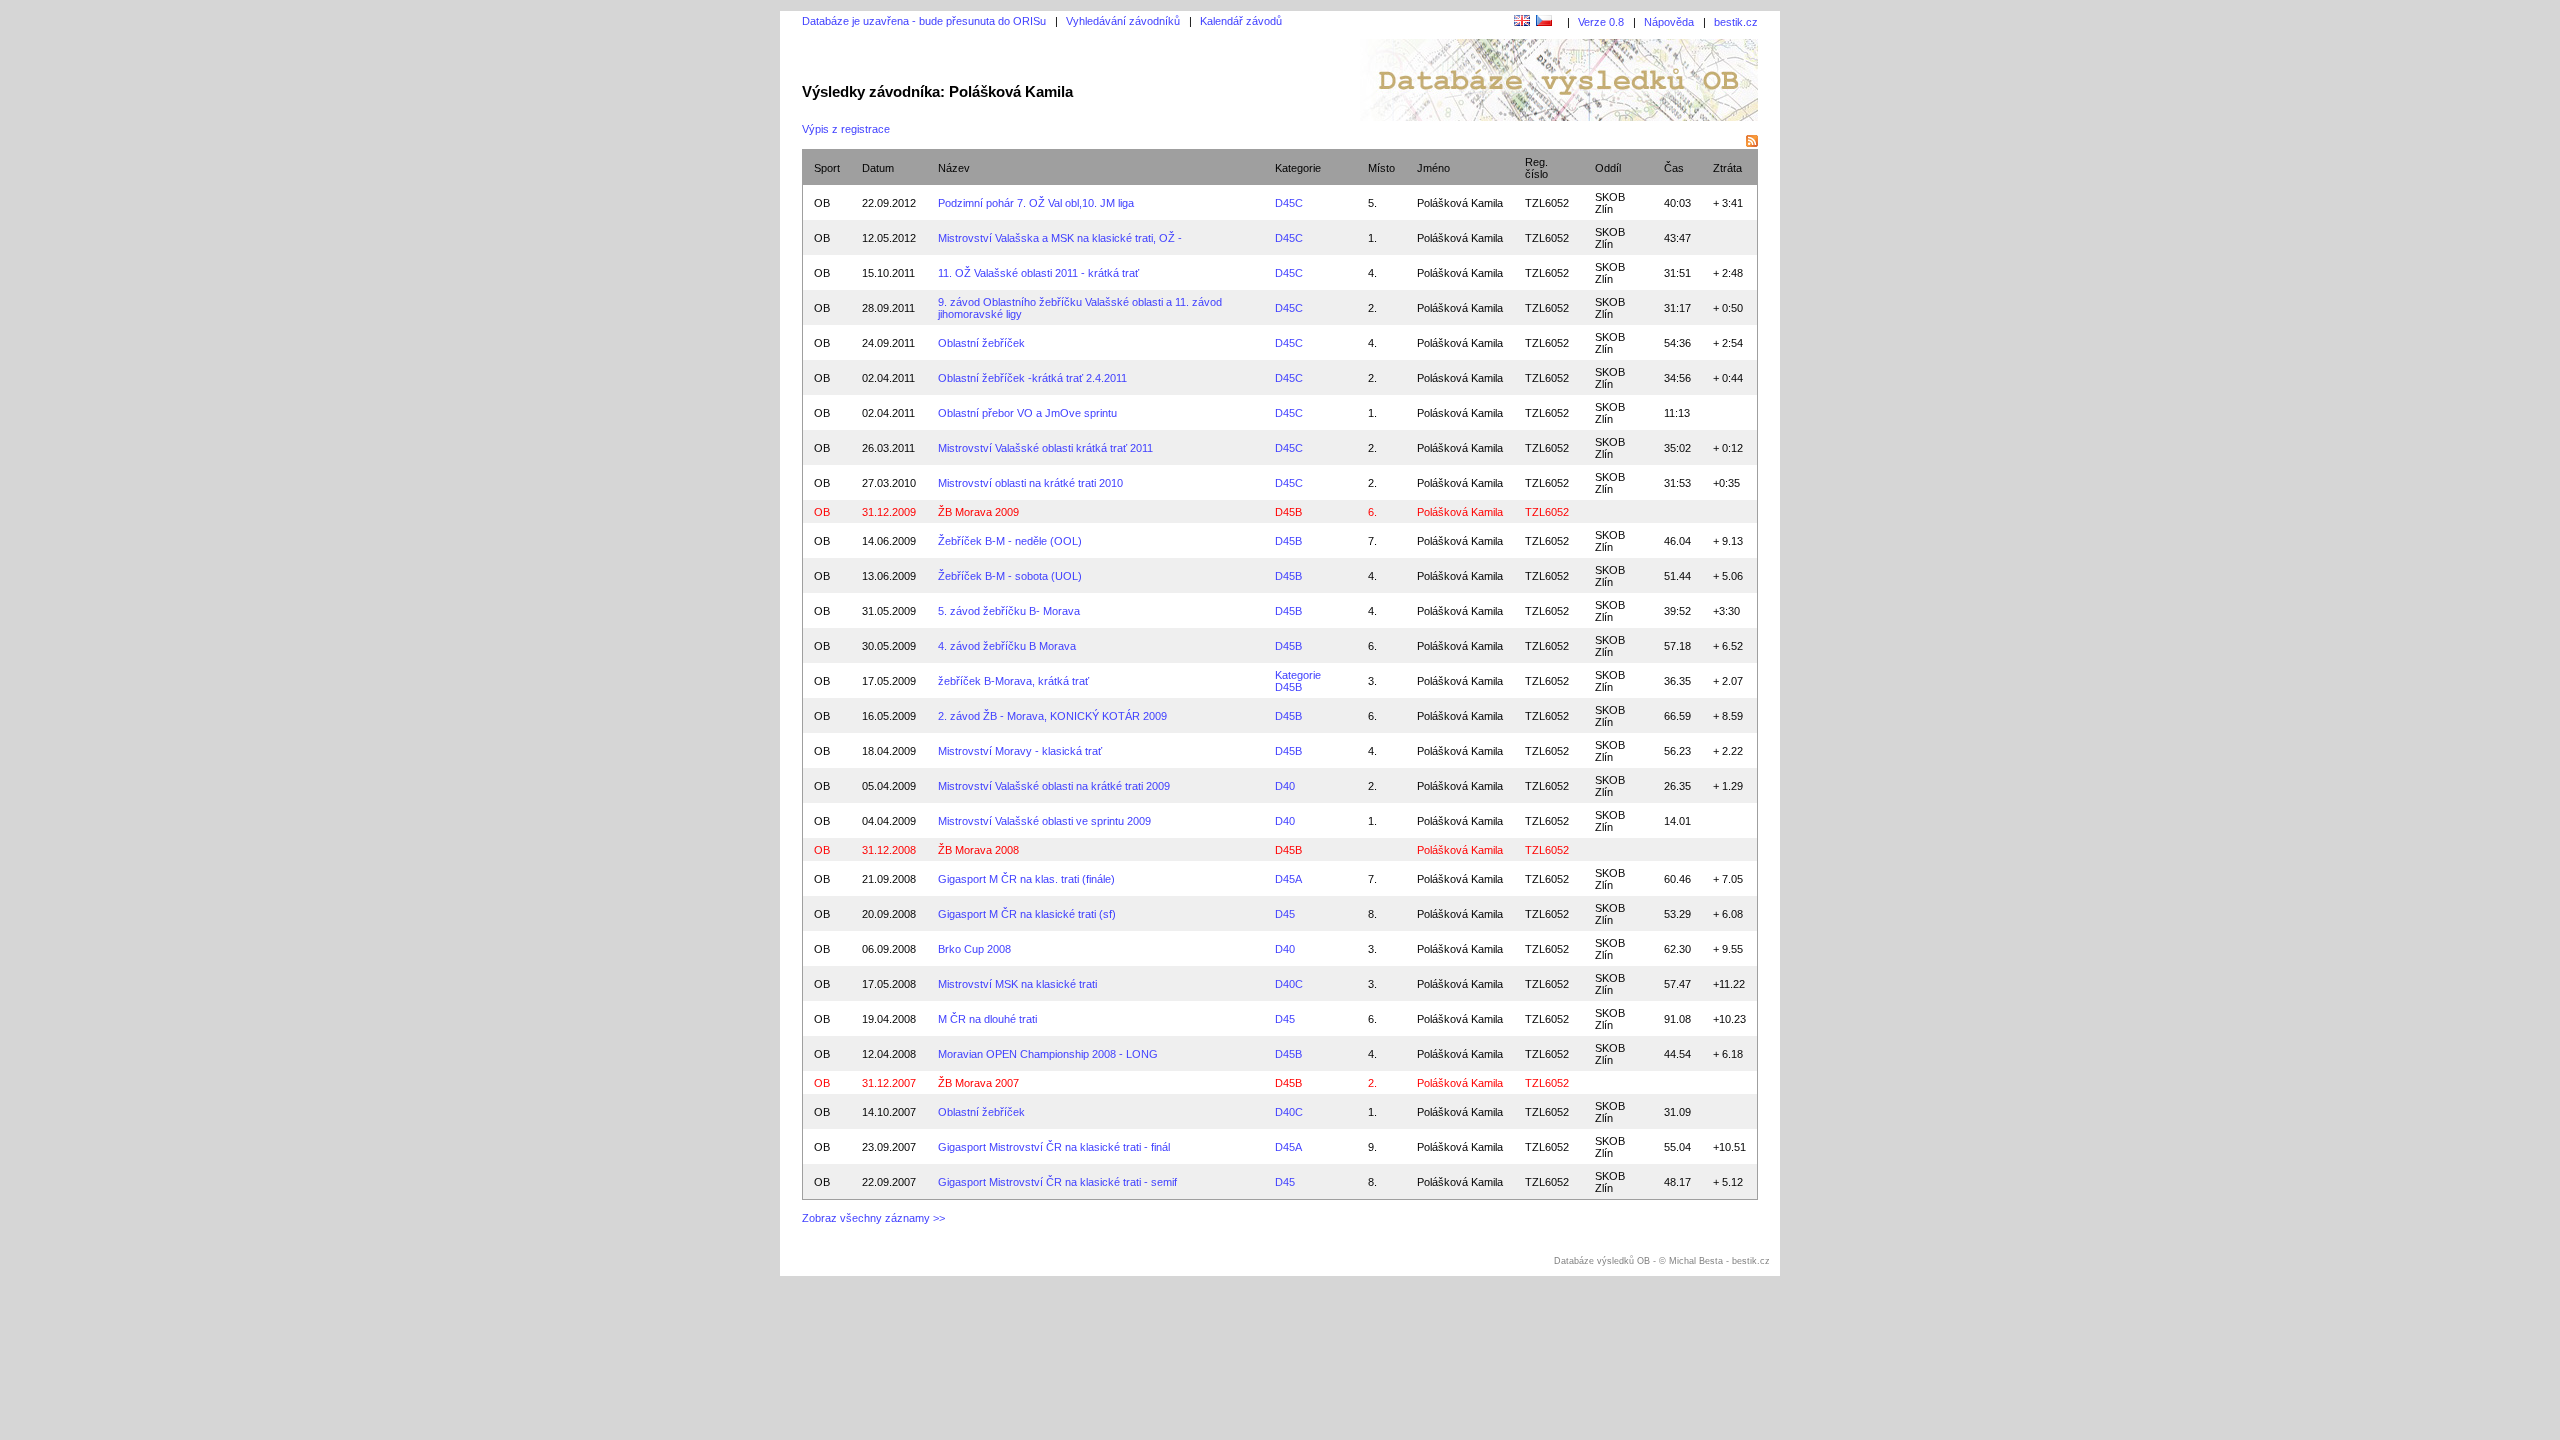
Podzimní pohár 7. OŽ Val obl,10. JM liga (1036, 203)
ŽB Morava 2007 (978, 1083)
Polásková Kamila (1460, 378)
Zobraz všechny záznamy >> (873, 1218)
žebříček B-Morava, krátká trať (1013, 681)
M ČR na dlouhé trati (987, 1019)
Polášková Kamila (1460, 203)
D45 (1285, 914)
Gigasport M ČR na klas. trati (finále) (1026, 879)
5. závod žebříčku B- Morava (1009, 611)
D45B (1288, 512)
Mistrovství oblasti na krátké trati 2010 (1030, 483)
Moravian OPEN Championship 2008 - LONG (1048, 1054)
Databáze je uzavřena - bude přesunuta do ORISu (924, 21)
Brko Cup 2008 (974, 949)
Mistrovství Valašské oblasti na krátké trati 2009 (1054, 786)
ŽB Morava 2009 (978, 512)
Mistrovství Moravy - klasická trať (1020, 751)
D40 (1285, 786)
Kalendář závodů (1241, 21)
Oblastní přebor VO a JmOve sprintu (1027, 413)
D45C (1289, 203)
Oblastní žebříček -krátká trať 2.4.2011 (1032, 378)
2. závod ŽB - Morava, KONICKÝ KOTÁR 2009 (1052, 716)
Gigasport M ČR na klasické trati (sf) (1027, 914)
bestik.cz (1736, 22)
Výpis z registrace (846, 129)
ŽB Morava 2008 (978, 850)
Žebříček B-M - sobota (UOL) (1010, 576)
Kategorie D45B (1298, 681)
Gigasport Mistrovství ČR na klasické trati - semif (1057, 1182)
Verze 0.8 (1601, 22)
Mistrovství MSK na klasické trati (1017, 984)
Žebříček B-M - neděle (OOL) (1010, 541)
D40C (1289, 984)
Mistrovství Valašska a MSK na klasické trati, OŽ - (1060, 238)
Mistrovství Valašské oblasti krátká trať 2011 (1045, 448)
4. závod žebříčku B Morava (1007, 646)
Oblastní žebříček (981, 343)
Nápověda (1669, 22)
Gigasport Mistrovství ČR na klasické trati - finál (1054, 1147)
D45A (1288, 879)
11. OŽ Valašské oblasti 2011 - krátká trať (1038, 273)
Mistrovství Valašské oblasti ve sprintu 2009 (1044, 821)
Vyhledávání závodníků (1123, 21)
